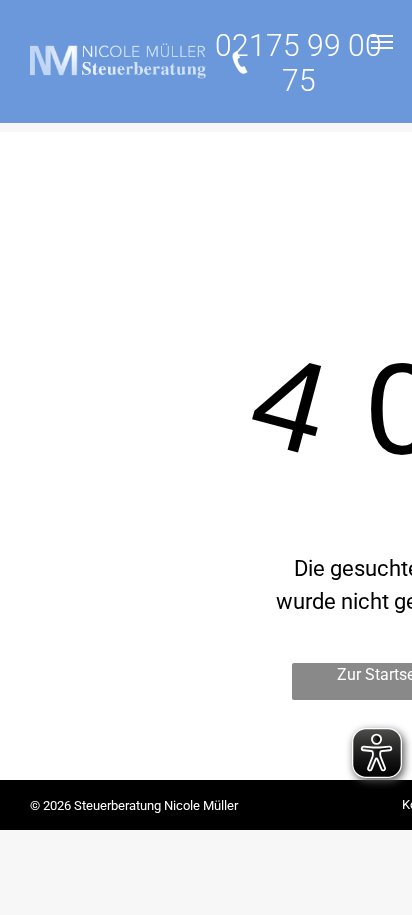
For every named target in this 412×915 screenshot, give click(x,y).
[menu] (382, 42)
